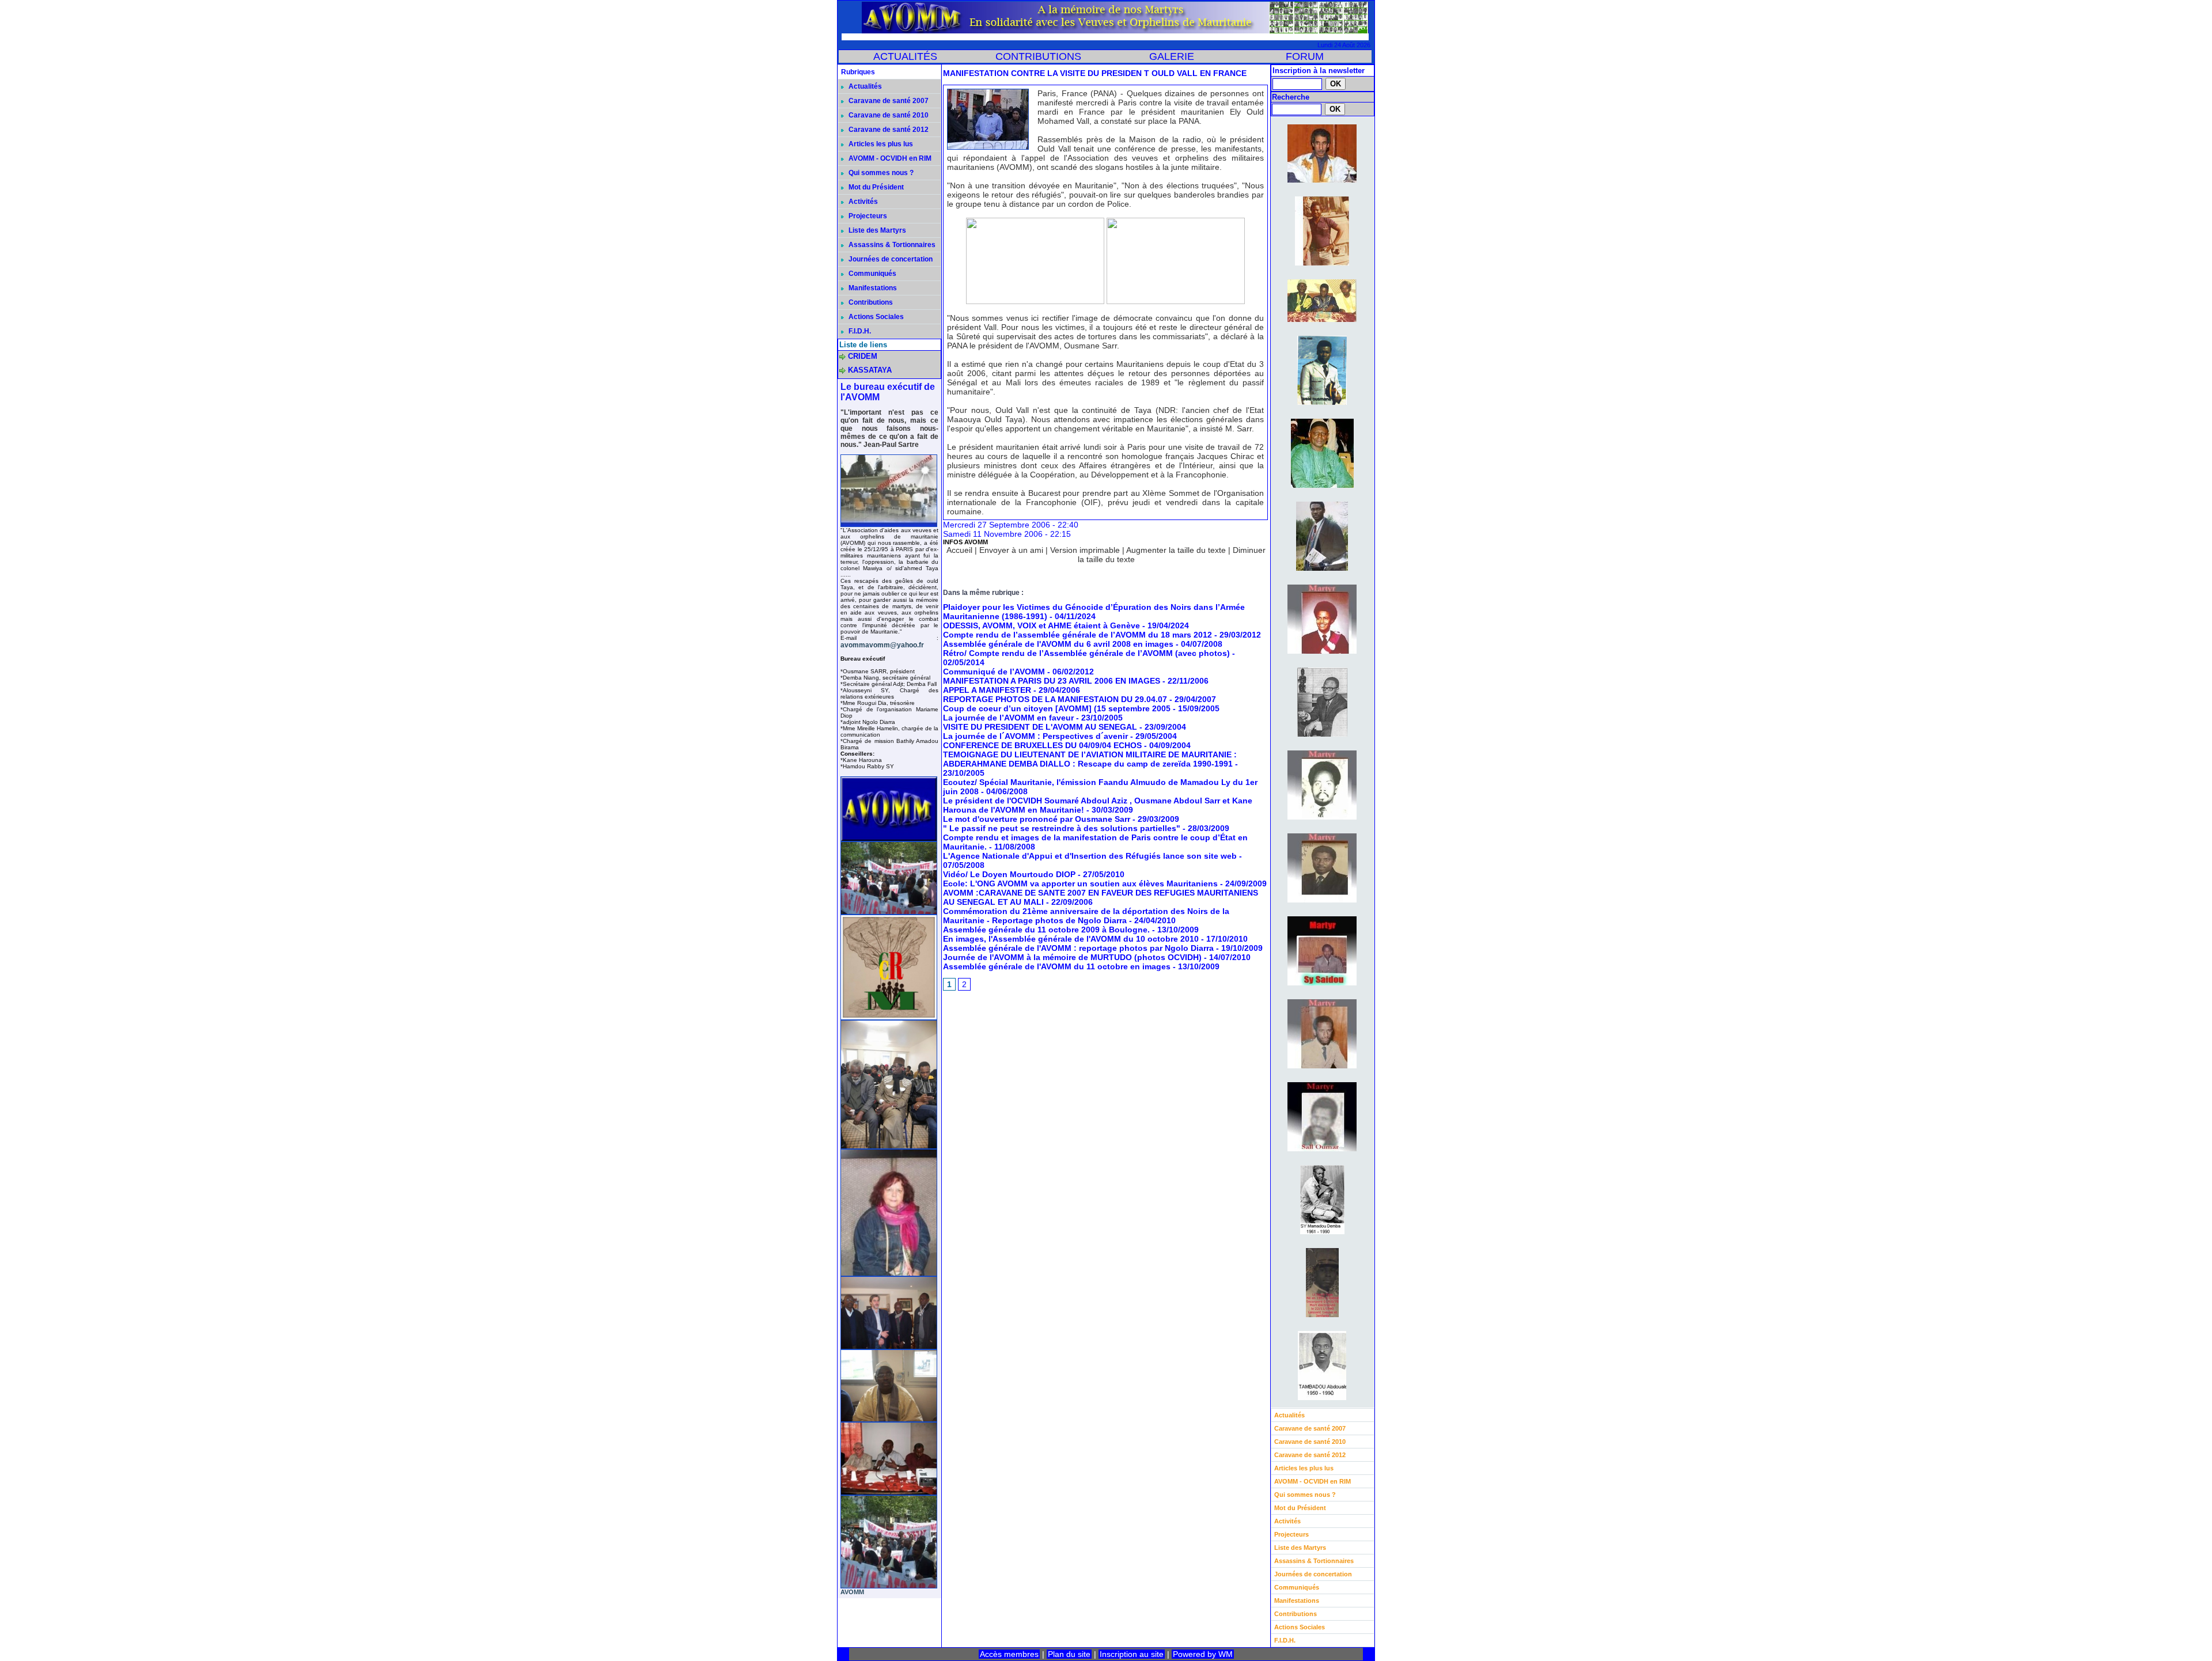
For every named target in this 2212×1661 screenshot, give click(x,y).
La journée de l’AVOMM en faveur (1008, 718)
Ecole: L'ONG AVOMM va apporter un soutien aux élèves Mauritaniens (1080, 883)
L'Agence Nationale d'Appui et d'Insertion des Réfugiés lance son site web (1090, 856)
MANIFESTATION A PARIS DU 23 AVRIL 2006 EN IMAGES (1052, 681)
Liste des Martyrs (876, 230)
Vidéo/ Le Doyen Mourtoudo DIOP (1009, 874)
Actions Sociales (875, 317)
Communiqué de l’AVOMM (994, 672)
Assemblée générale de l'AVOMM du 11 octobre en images (1057, 966)
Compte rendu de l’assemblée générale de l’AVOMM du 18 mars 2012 (1077, 635)
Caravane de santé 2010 (888, 115)
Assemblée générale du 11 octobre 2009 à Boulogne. (1048, 930)
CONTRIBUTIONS (1038, 56)
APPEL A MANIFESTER (987, 690)
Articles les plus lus (880, 144)
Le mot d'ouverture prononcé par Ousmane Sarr (1037, 819)
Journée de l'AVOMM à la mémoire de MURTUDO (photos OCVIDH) (1072, 957)
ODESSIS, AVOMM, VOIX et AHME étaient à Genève (1041, 625)
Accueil (959, 550)
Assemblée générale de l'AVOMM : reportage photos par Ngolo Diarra (1080, 948)
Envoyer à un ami (1011, 550)
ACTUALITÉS (905, 56)
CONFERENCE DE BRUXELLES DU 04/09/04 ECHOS (1042, 745)
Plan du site (1069, 1654)
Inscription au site (1132, 1654)
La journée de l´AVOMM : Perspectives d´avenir (1035, 736)
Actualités (864, 86)
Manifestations (872, 288)
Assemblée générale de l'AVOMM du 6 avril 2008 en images (1058, 644)
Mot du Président (875, 187)
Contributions (870, 302)
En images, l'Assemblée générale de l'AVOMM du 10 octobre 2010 (1072, 939)
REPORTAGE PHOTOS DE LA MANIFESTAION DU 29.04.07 (1055, 699)
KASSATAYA (870, 370)
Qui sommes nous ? (880, 173)
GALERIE (1172, 56)
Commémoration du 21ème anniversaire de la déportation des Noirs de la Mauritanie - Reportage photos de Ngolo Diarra (1086, 916)
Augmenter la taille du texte (1176, 550)
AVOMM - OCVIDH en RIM (889, 158)
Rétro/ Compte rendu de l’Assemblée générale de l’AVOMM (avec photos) (1086, 653)
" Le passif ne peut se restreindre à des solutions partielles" (1062, 828)
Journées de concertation (890, 259)
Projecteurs (867, 216)
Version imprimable (1085, 550)
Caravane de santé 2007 (888, 101)
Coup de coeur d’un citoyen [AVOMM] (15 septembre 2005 (1057, 708)
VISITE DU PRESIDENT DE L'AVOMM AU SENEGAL (1040, 727)
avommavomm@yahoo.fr (882, 645)
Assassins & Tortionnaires (891, 245)
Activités (862, 202)
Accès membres (1009, 1654)
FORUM (1305, 56)
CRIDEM (863, 356)
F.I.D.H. (859, 331)
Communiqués (872, 274)
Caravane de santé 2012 (888, 130)
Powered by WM (1203, 1654)
